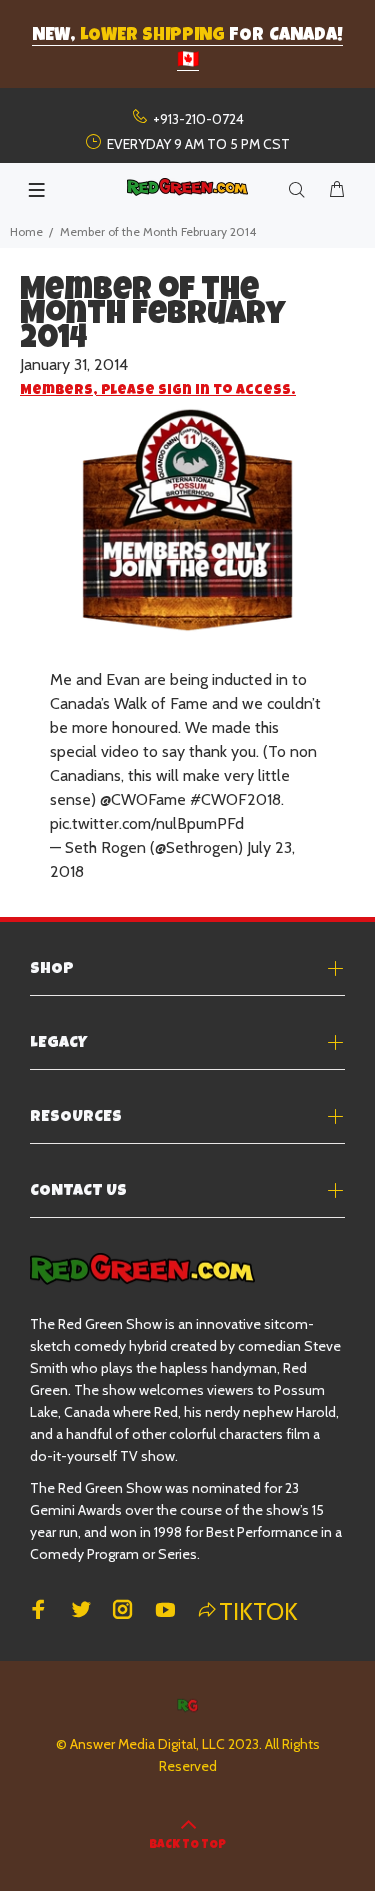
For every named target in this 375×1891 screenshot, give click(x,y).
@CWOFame (143, 799)
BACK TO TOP (187, 1846)
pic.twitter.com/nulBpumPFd (147, 823)
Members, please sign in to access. (158, 391)
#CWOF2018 (235, 799)
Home (26, 231)
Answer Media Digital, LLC (147, 1744)
